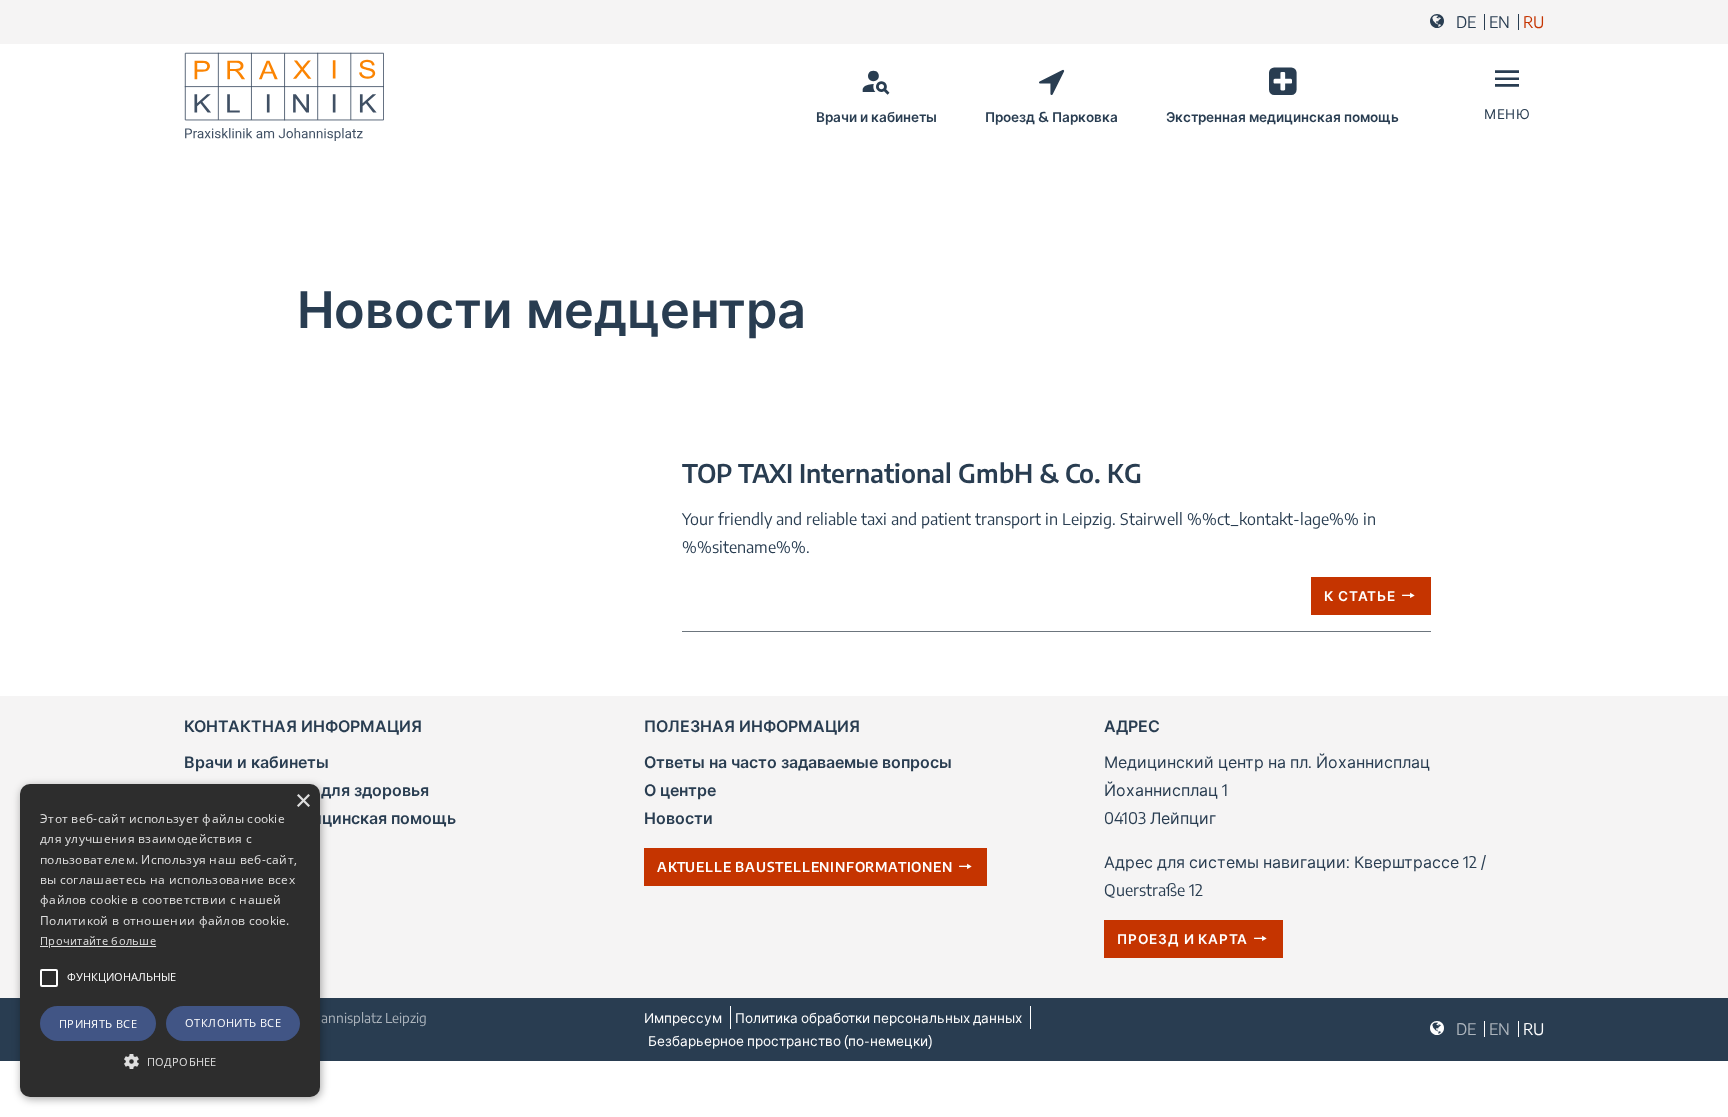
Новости (678, 818)
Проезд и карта (1182, 938)
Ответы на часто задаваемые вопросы (798, 762)
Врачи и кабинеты (876, 116)
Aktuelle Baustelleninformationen (805, 866)
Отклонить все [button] (233, 1022)
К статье (1359, 595)
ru (1533, 22)
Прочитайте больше (98, 940)
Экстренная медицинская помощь (1282, 116)
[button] (49, 978)
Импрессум (683, 1017)
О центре (680, 790)
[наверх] (1701, 1095)
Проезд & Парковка (1051, 116)
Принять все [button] (98, 1023)
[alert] (170, 940)
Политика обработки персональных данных (878, 1017)
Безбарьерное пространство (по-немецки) (790, 1040)
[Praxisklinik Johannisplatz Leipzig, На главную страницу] (284, 97)
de (1466, 22)
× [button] (302, 801)
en (1499, 22)
